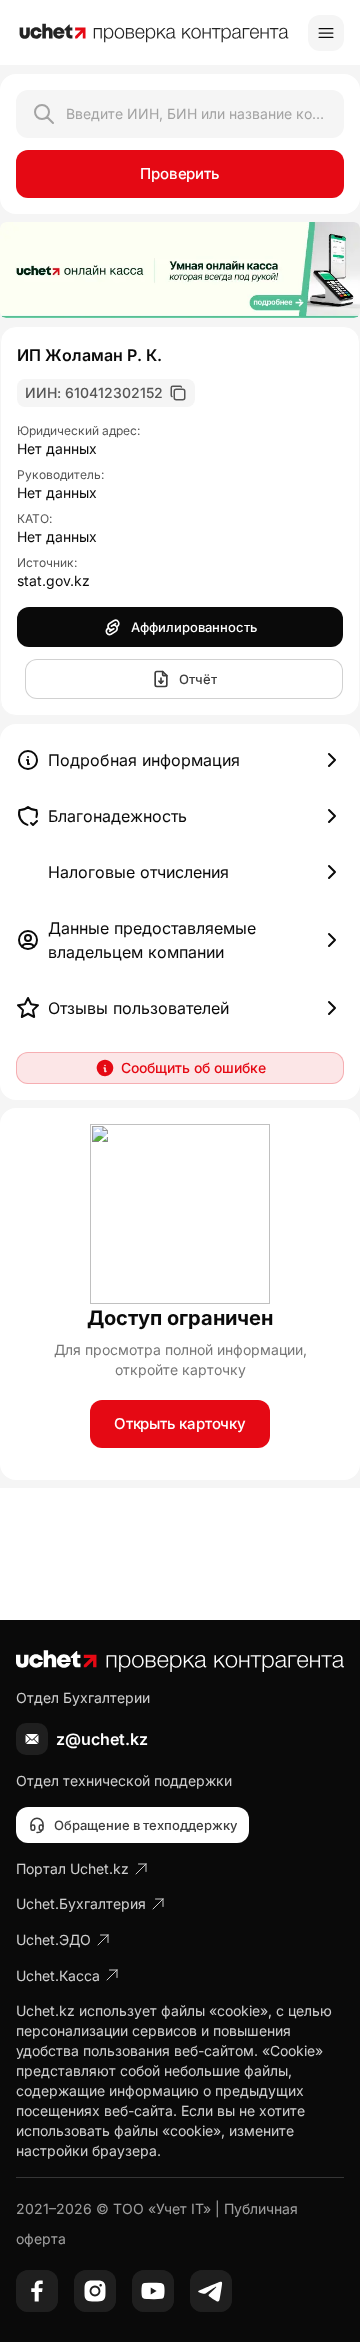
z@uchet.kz (102, 1739)
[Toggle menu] (326, 33)
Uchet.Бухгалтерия (81, 1903)
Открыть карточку (180, 1423)
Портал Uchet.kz (72, 1868)
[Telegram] (211, 2291)
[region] (180, 270)
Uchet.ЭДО (53, 1939)
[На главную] (154, 32)
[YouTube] (153, 2291)
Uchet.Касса (58, 1975)
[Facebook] (37, 2291)
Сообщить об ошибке (193, 1067)
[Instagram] (95, 2291)
